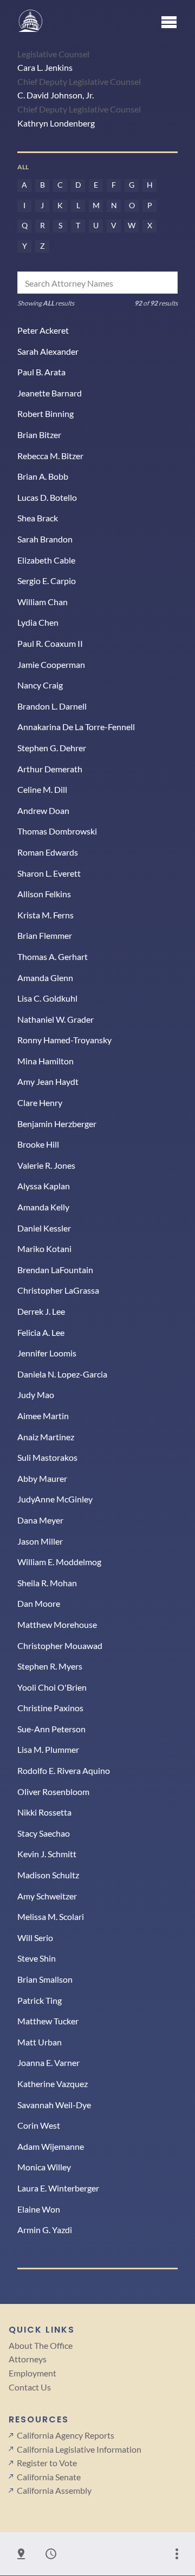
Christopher (58, 1290)
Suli (47, 1457)
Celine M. (42, 789)
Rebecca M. (50, 456)
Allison (44, 894)
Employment (32, 2373)
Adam (51, 2146)
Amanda (45, 978)
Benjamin (57, 1124)
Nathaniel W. (56, 1019)
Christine (50, 1708)
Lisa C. (47, 998)
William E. (59, 1562)
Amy (47, 1896)
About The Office (41, 2345)
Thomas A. (53, 956)
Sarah (48, 351)
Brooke (38, 1144)
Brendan (55, 1270)
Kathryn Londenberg (56, 123)
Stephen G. (52, 748)
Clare (40, 1102)
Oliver (53, 1792)
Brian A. (43, 476)
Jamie (51, 664)
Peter (43, 330)
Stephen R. (50, 1666)
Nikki (44, 1812)
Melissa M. (51, 1916)
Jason (40, 1541)
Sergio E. (47, 581)
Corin (39, 2125)
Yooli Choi (52, 1687)
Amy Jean (48, 1081)
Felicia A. (41, 1332)
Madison (48, 1875)
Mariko (44, 1249)
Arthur (50, 769)
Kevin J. (47, 1854)
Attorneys (28, 2359)
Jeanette (50, 393)
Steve (37, 1958)
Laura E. (58, 2188)
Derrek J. (41, 1311)
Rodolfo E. (64, 1770)
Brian (39, 435)
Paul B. (41, 372)
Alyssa (44, 1186)
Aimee (43, 1416)
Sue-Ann (51, 1729)
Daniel (44, 1228)
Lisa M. (48, 1749)
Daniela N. (62, 1374)
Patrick (40, 2000)
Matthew (57, 1624)
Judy (36, 1395)
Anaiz (46, 1437)
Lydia (38, 622)
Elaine (39, 2209)
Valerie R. (46, 1165)
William (43, 602)
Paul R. (50, 643)
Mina (45, 1061)
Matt (40, 2042)
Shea (38, 518)
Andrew (43, 810)
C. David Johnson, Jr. (56, 95)
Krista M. (45, 915)
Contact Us (30, 2387)
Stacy (44, 1833)
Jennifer (47, 1353)
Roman (48, 852)
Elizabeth (46, 560)
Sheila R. (47, 1583)
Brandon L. (52, 706)
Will (35, 1938)
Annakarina (76, 727)
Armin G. (45, 2230)
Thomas (57, 831)
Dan (39, 1603)
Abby (42, 1478)
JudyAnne (55, 1499)
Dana (40, 1520)
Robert (45, 413)
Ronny (64, 1040)
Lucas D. (47, 497)
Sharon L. (49, 873)
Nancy (40, 685)
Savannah (54, 2105)
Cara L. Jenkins (45, 67)
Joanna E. (48, 2062)
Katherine (53, 2084)
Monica (44, 2167)
